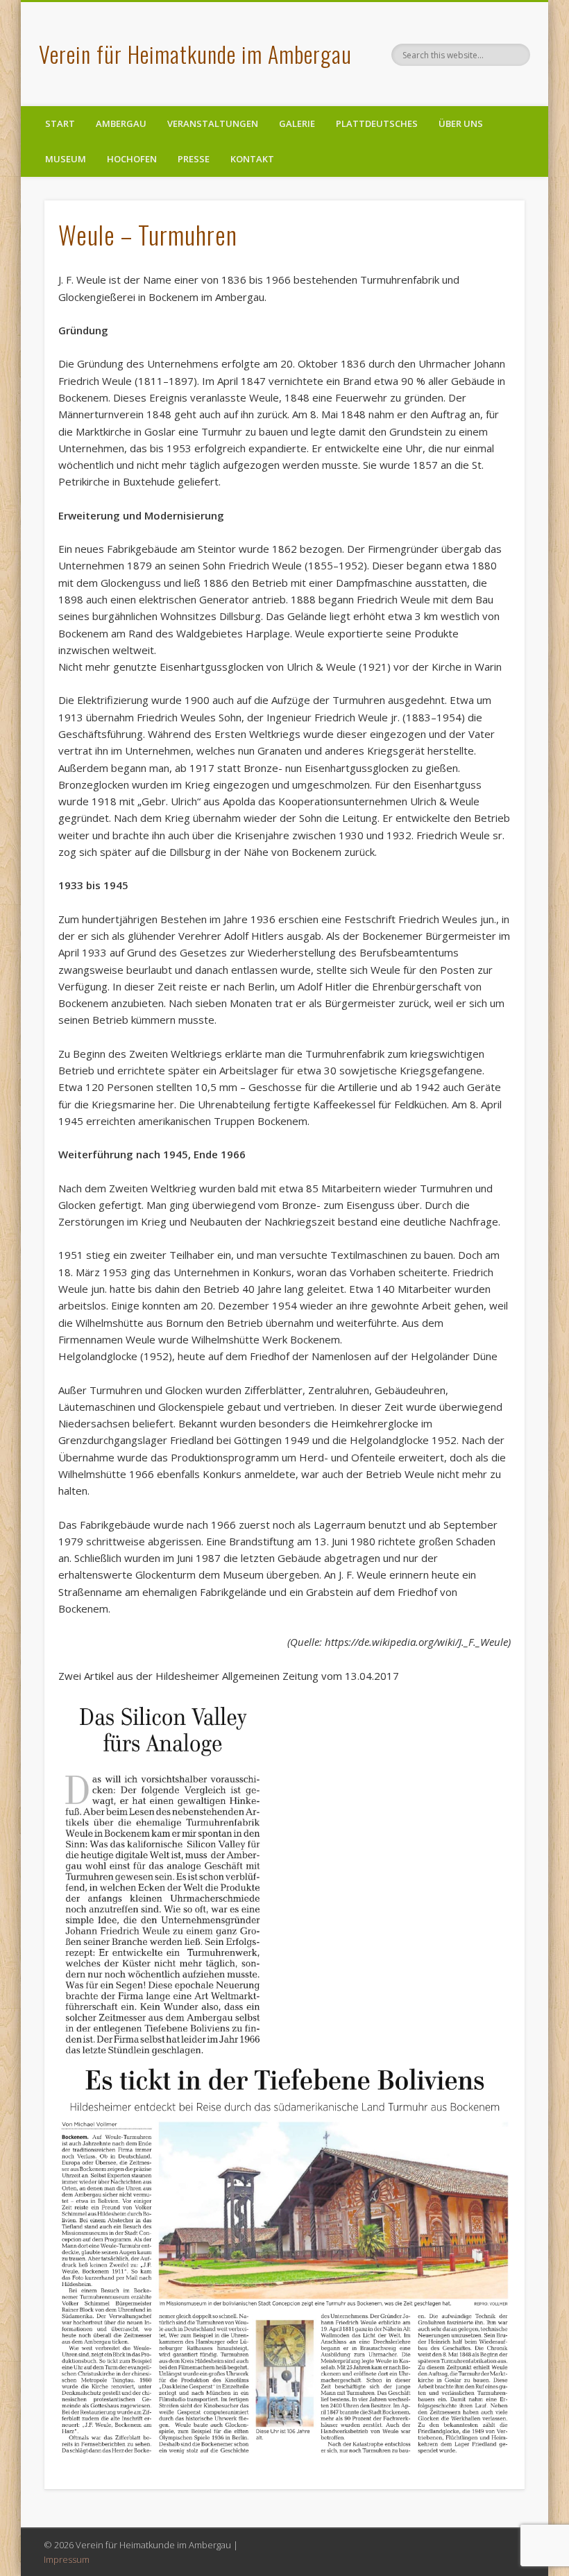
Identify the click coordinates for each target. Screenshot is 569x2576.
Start (60, 123)
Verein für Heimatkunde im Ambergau (195, 54)
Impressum (67, 2559)
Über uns (461, 123)
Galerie (297, 123)
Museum (66, 159)
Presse (194, 159)
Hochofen (132, 159)
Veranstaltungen (213, 123)
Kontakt (252, 159)
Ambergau (121, 123)
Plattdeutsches (377, 123)
